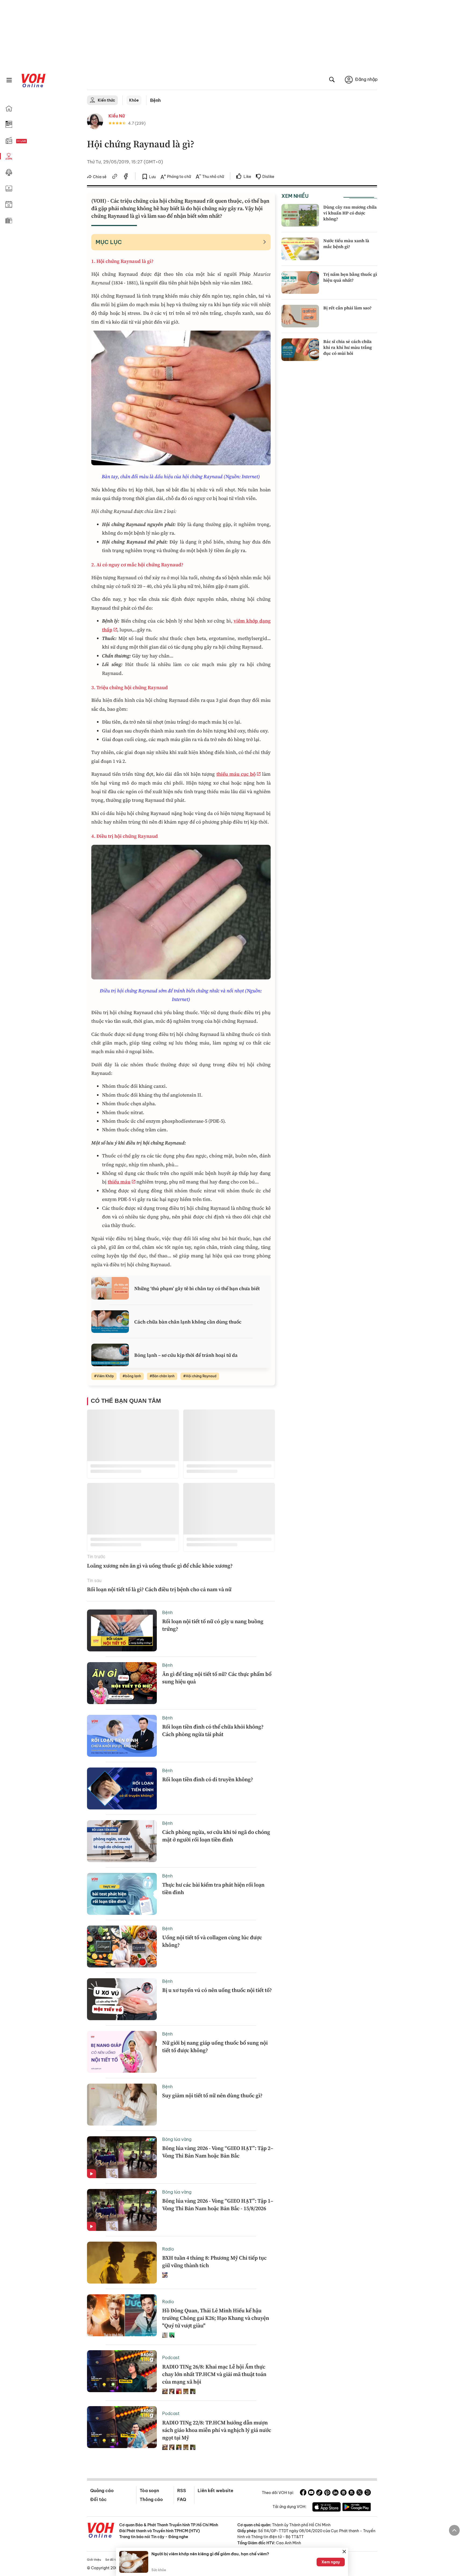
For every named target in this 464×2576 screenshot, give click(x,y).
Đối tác (98, 2499)
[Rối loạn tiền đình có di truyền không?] (122, 1788)
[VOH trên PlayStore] (357, 2508)
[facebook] (126, 177)
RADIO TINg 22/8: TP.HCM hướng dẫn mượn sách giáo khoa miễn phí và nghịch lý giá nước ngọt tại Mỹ (217, 2430)
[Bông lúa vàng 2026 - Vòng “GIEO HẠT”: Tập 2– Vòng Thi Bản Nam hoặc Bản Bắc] (122, 2157)
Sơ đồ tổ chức (115, 2560)
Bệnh (155, 100)
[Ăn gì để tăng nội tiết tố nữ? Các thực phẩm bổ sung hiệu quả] (122, 1683)
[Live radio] (31, 141)
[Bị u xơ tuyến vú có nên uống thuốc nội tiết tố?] (122, 1999)
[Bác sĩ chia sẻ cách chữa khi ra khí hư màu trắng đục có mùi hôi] (300, 350)
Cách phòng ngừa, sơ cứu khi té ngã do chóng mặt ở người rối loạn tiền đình (216, 1836)
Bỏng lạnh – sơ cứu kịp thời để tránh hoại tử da (186, 1355)
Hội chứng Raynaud (201, 1376)
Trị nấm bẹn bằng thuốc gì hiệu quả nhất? (350, 277)
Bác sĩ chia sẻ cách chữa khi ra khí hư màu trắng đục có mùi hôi (348, 347)
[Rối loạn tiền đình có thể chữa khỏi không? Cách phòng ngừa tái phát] (122, 1736)
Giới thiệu (94, 2560)
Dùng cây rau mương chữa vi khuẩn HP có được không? (350, 213)
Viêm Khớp (105, 1376)
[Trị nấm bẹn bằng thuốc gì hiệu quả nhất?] (300, 282)
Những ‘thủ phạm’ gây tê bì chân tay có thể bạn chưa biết (197, 1288)
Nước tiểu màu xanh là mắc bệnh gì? (346, 244)
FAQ (182, 2499)
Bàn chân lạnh (163, 1376)
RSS (182, 2491)
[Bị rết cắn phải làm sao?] (300, 316)
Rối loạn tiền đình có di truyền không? (208, 1779)
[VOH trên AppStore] (327, 2508)
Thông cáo (151, 2499)
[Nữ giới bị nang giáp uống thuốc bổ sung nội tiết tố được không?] (122, 2052)
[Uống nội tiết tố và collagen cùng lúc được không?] (122, 1947)
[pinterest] (327, 2493)
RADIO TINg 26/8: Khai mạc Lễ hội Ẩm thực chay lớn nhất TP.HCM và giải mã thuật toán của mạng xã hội (214, 2374)
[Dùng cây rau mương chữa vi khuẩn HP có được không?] (300, 215)
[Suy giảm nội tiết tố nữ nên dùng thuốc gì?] (122, 2105)
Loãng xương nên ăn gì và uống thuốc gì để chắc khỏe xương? (160, 1566)
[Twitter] (360, 2493)
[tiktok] (319, 2493)
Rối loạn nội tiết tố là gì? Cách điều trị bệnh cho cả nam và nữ (159, 1589)
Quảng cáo (102, 2491)
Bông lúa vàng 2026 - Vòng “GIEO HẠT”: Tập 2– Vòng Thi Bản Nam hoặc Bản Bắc (218, 2152)
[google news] (343, 2493)
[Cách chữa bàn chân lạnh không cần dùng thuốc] (110, 1322)
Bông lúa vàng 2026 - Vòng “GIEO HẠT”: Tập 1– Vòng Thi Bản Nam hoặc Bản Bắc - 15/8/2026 (218, 2205)
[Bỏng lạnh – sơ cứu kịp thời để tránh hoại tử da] (110, 1355)
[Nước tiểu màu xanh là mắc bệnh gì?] (300, 249)
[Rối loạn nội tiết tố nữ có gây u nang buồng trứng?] (122, 1630)
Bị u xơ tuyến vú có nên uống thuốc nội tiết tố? (217, 1990)
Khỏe (134, 100)
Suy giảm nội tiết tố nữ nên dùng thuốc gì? (212, 2095)
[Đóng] (344, 2552)
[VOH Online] (101, 2531)
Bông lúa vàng (177, 2139)
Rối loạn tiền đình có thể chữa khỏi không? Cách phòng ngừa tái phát (213, 1730)
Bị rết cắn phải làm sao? (347, 308)
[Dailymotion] (368, 2493)
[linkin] (335, 2493)
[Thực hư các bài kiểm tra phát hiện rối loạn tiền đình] (122, 1894)
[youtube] (311, 2493)
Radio (168, 2249)
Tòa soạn (149, 2491)
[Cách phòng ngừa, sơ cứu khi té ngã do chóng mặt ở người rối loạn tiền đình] (122, 1841)
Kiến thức (106, 100)
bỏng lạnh (133, 1376)
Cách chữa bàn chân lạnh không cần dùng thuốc (188, 1322)
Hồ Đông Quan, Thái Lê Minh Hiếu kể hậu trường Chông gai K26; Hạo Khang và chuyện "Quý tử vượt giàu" (216, 2318)
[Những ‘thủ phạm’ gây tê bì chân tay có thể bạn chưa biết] (110, 1288)
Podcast (171, 2357)
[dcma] (351, 2493)
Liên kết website (215, 2491)
